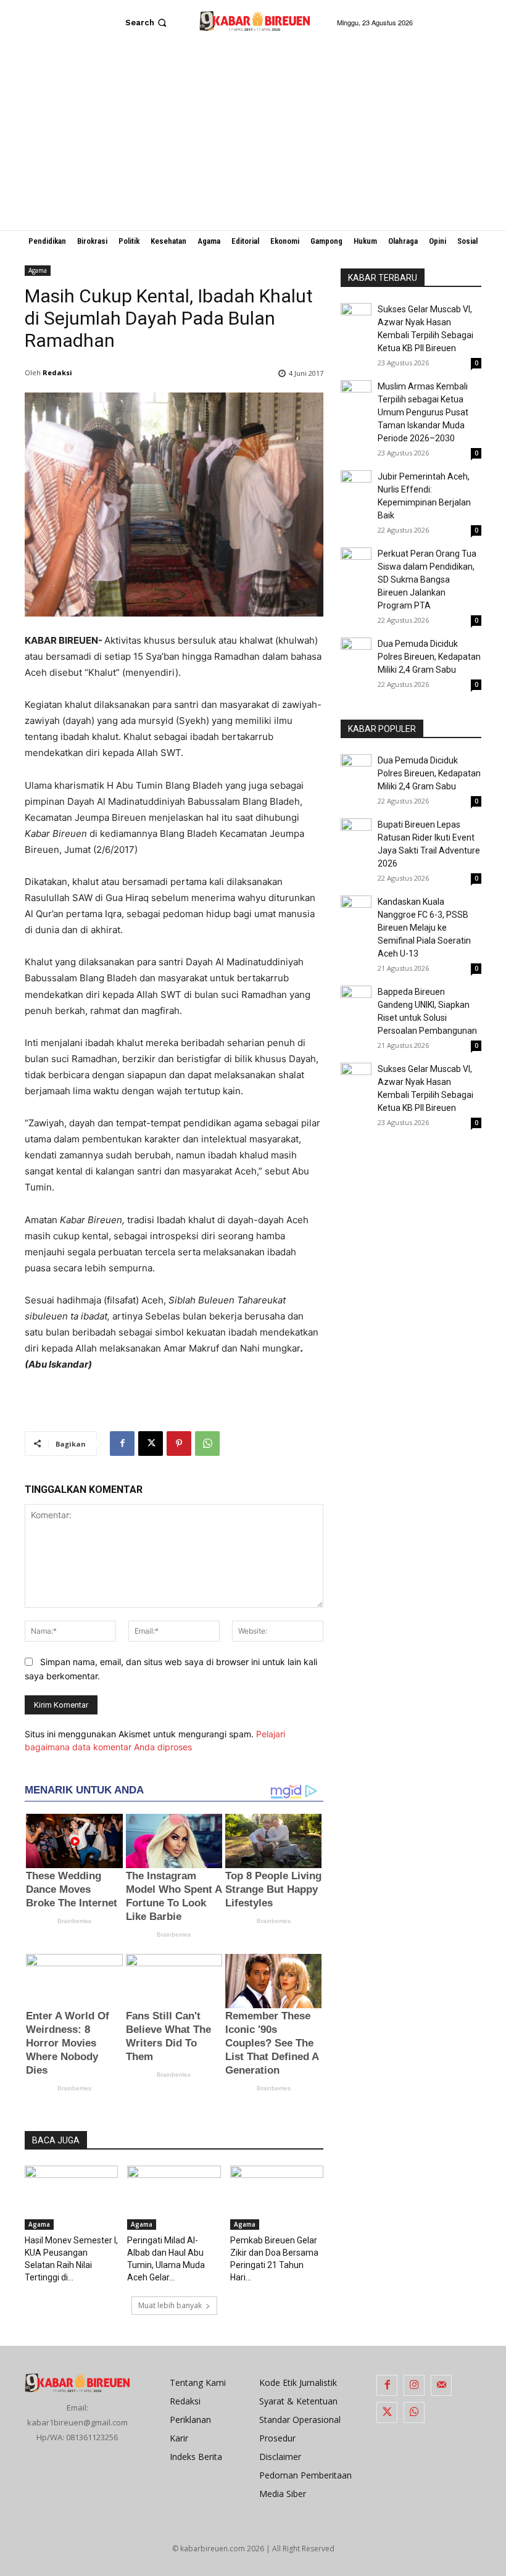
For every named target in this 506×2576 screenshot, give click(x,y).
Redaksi (57, 372)
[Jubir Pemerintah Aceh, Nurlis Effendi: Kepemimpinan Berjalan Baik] (356, 486)
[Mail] (441, 2385)
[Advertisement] (253, 138)
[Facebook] (122, 1444)
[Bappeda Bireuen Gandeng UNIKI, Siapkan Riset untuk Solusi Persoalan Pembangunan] (356, 997)
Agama (38, 270)
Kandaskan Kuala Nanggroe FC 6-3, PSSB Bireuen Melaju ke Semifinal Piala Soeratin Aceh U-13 (424, 928)
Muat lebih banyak (170, 2305)
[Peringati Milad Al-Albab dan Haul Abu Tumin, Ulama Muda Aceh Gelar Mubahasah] (174, 2198)
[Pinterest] (179, 1444)
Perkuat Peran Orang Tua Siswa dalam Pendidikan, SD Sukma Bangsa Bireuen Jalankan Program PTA (427, 580)
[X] (151, 1444)
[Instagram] (414, 2385)
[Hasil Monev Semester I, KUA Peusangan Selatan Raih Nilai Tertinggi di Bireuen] (71, 2198)
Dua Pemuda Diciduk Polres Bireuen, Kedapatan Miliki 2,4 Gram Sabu (429, 657)
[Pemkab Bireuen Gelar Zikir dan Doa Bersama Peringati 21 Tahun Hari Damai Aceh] (277, 2198)
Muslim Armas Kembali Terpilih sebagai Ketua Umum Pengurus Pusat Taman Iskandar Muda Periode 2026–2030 (423, 412)
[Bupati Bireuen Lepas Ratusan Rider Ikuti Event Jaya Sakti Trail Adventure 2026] (356, 834)
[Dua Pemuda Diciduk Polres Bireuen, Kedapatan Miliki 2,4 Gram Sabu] (356, 653)
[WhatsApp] (207, 1444)
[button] (147, 23)
